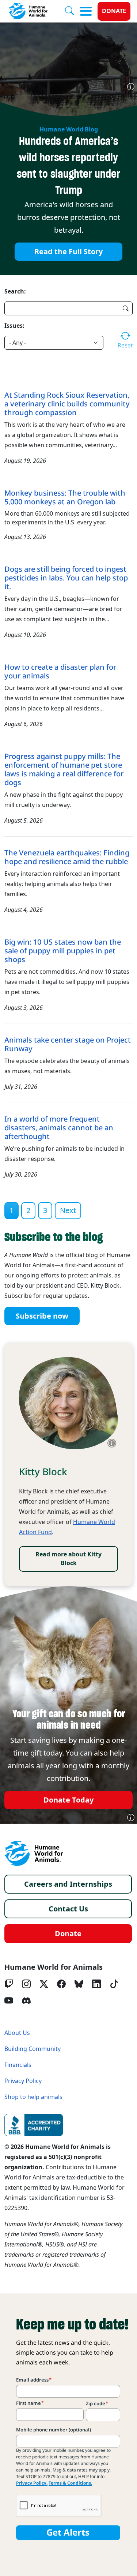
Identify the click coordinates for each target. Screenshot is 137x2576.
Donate (114, 11)
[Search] (72, 11)
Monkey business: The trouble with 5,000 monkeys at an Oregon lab (65, 497)
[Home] (34, 1854)
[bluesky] (79, 1984)
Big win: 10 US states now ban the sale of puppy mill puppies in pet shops (63, 951)
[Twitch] (9, 1984)
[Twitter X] (44, 1984)
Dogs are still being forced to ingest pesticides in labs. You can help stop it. (66, 578)
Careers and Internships (68, 1884)
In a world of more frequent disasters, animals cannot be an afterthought (59, 1128)
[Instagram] (26, 1984)
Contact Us (68, 1909)
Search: (15, 291)
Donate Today (68, 1800)
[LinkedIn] (96, 1984)
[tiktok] (114, 1984)
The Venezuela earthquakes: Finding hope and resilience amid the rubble (67, 857)
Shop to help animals (33, 2097)
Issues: (14, 326)
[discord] (26, 2001)
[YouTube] (9, 2001)
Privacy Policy (23, 2081)
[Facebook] (61, 1984)
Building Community (33, 2049)
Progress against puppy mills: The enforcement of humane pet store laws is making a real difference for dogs (64, 769)
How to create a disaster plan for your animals (60, 671)
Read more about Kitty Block (68, 1559)
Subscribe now (42, 1316)
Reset (125, 345)
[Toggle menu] (86, 11)
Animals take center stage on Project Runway (68, 1044)
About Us (17, 2033)
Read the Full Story (68, 252)
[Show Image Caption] (131, 87)
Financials (18, 2065)
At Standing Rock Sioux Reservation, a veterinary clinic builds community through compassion (67, 404)
